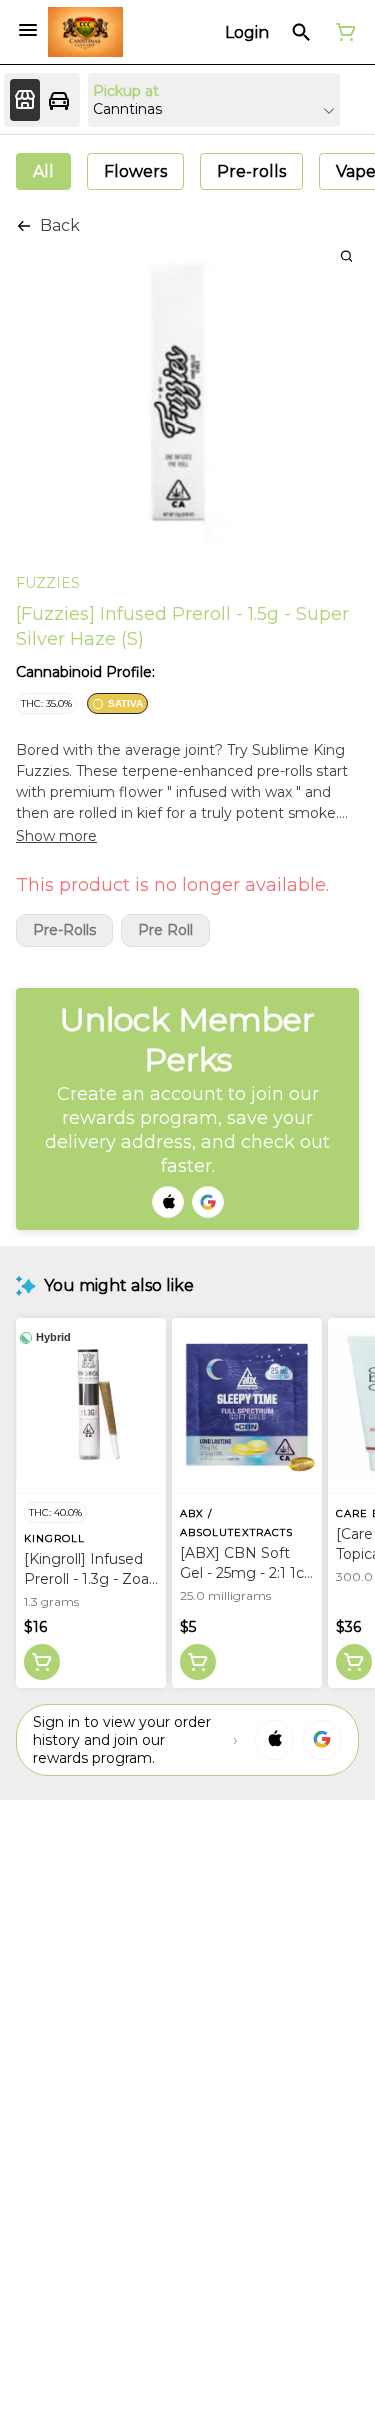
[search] (346, 255)
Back (60, 225)
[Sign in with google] (322, 1740)
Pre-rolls (64, 930)
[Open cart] (342, 32)
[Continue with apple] (168, 1202)
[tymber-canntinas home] (85, 32)
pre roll (165, 930)
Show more (56, 836)
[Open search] (301, 32)
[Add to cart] (42, 1662)
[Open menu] (28, 30)
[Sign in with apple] (274, 1740)
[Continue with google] (208, 1202)
